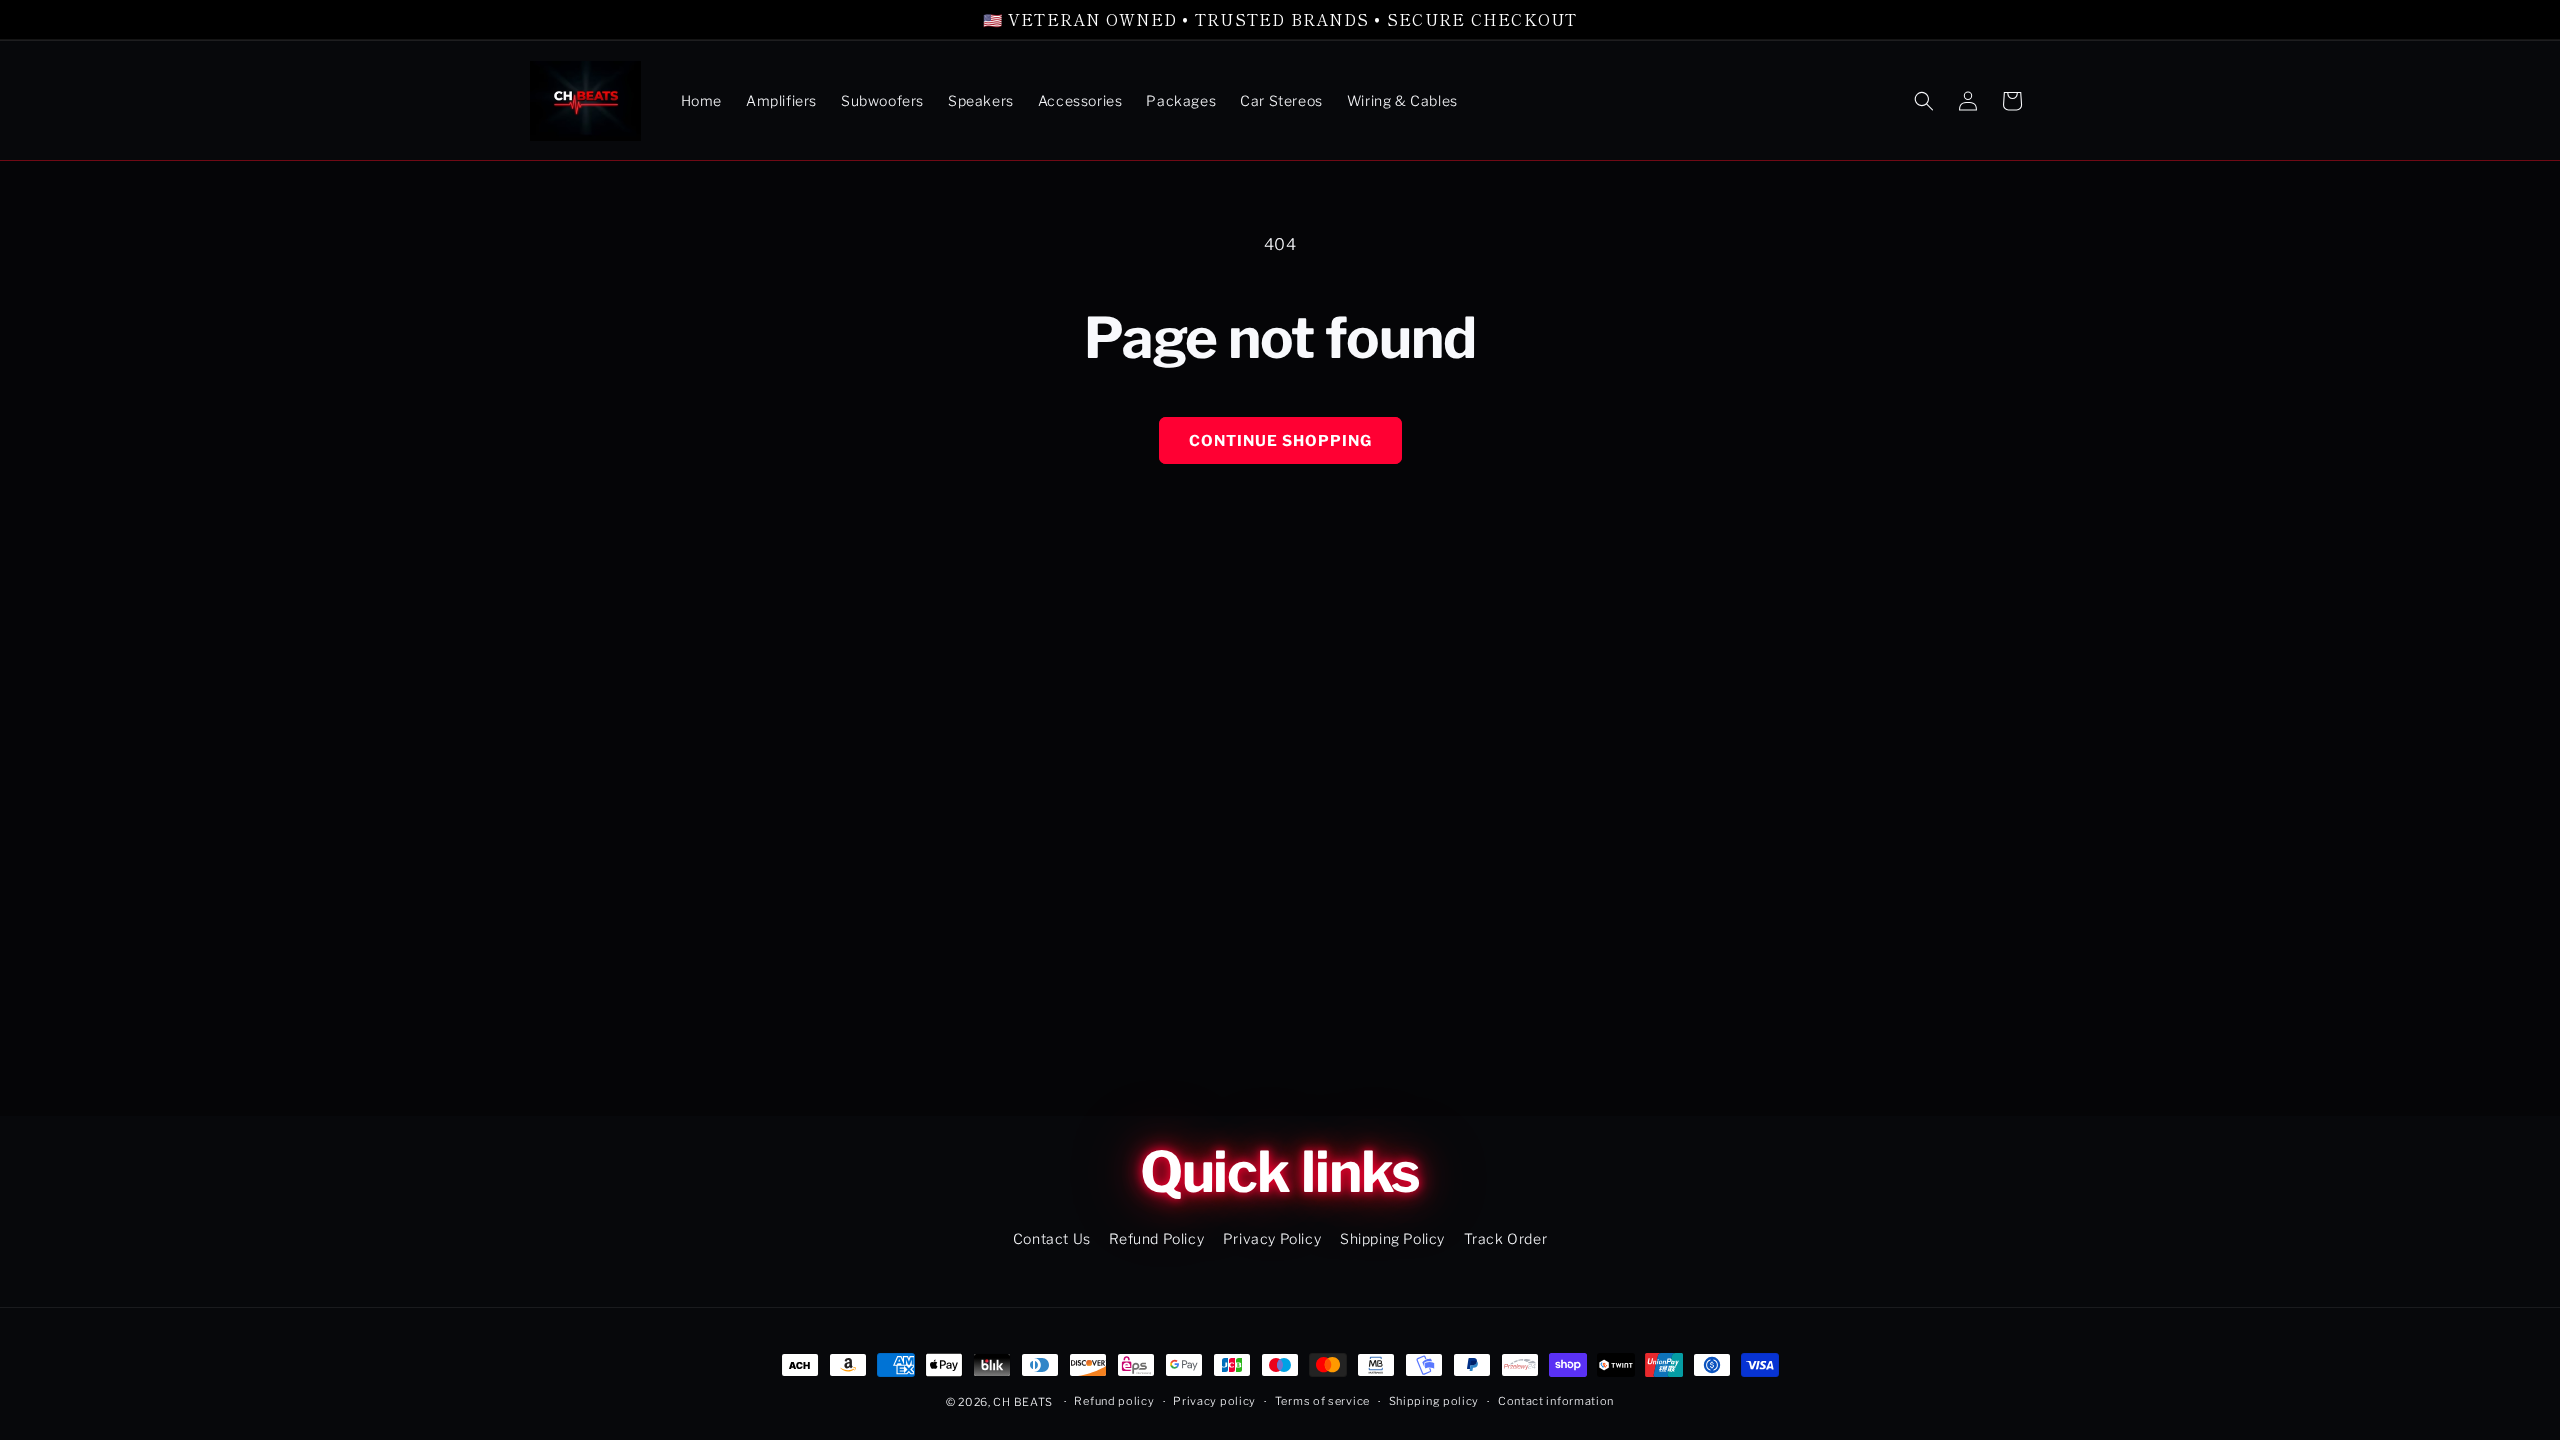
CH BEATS (1024, 1402)
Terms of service (1322, 1401)
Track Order (1506, 1238)
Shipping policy (1434, 1401)
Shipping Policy (1392, 1238)
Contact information (1556, 1401)
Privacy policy (1214, 1401)
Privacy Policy (1272, 1238)
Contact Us (1052, 1238)
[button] (1924, 101)
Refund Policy (1156, 1238)
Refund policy (1114, 1401)
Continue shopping (1280, 441)
